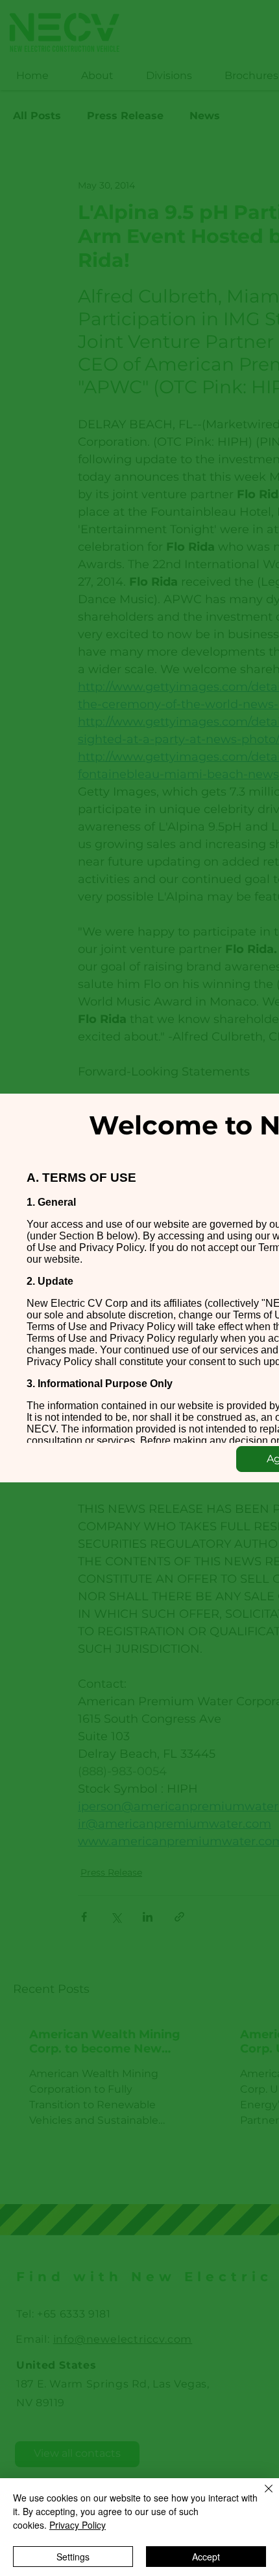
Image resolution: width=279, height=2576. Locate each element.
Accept (206, 2557)
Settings (73, 2557)
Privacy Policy (78, 2525)
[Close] (261, 2496)
